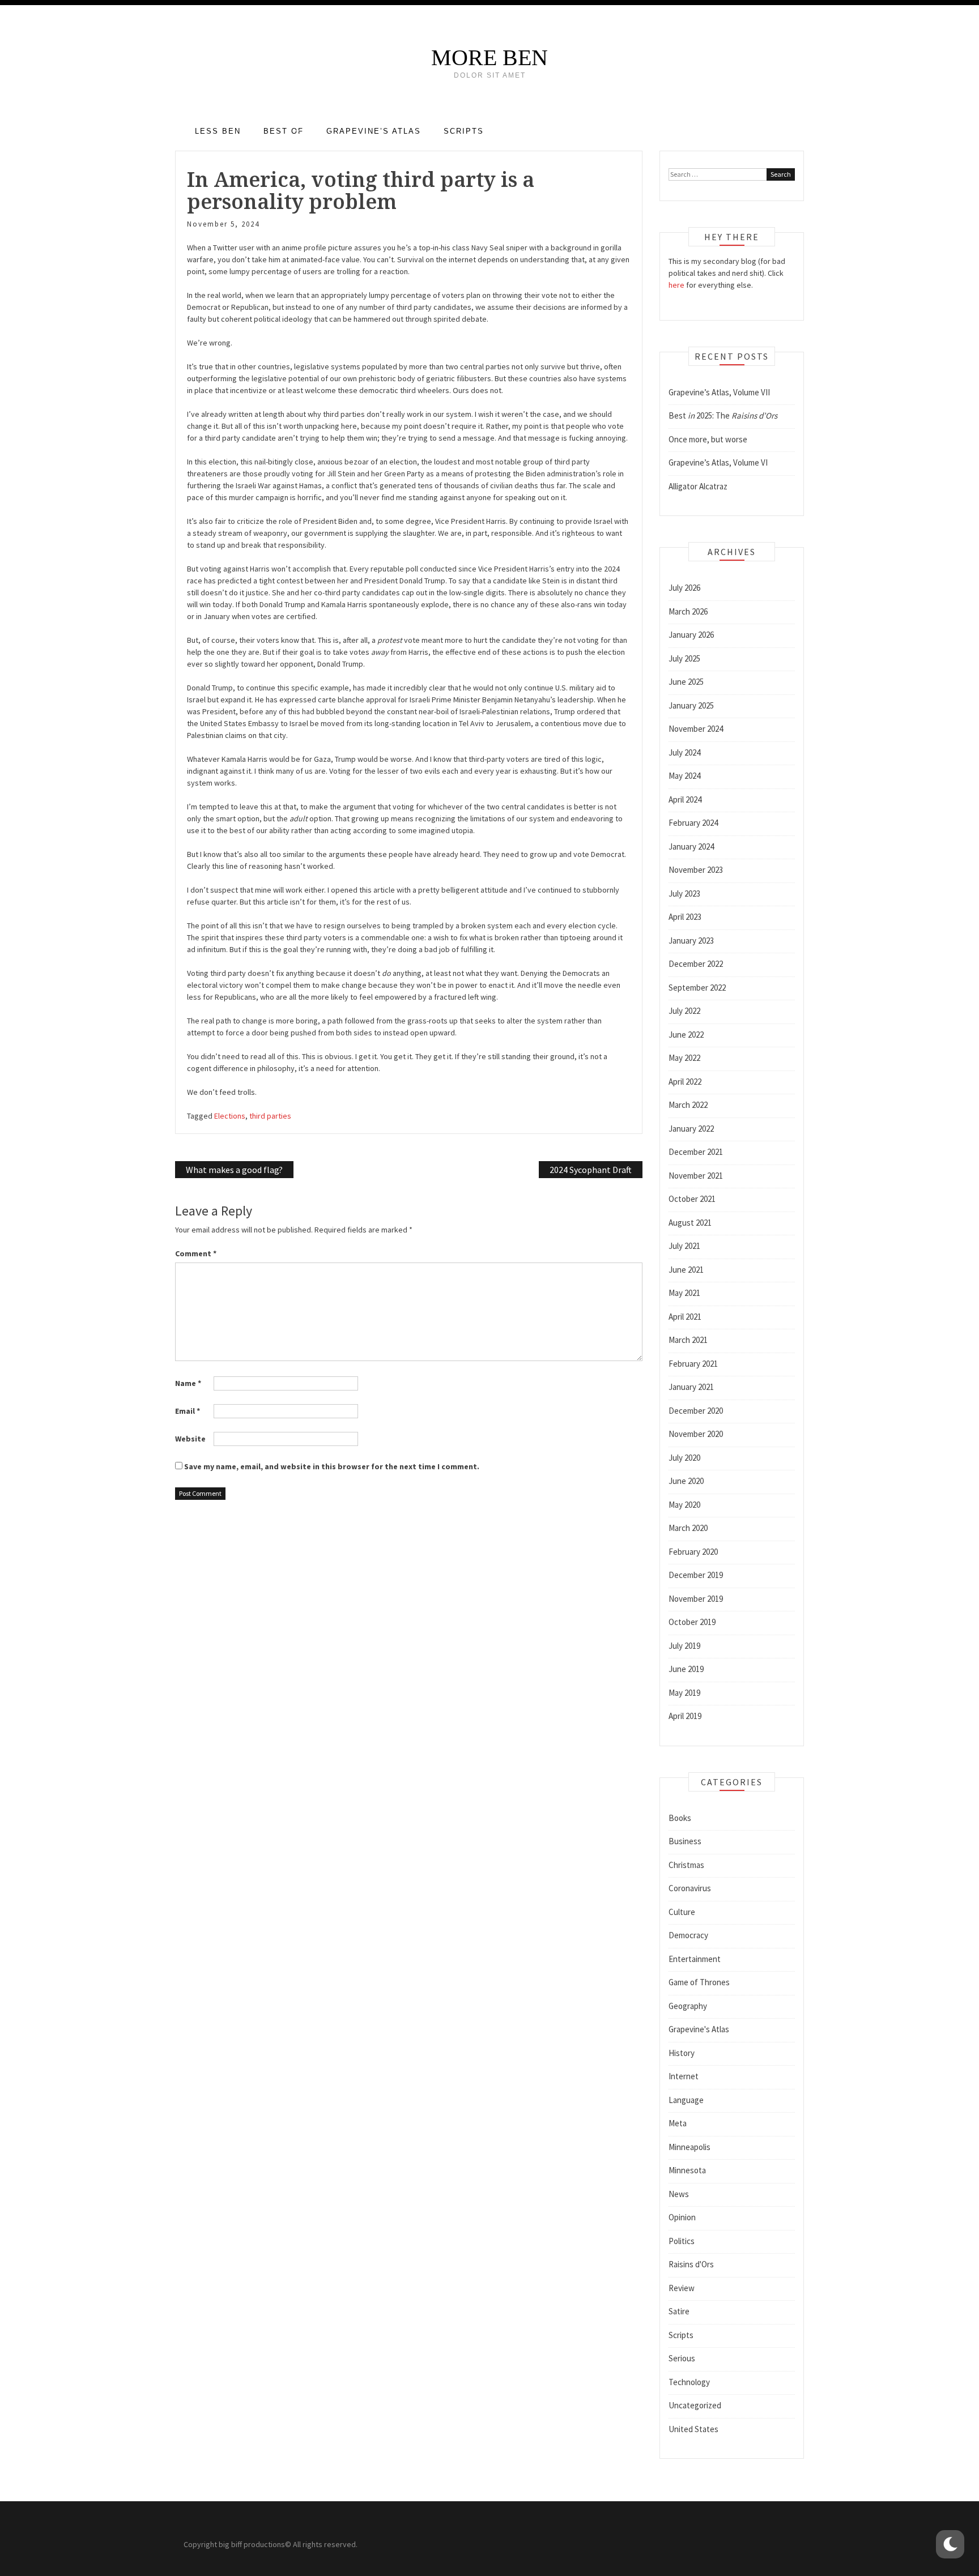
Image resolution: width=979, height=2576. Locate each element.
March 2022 (688, 1105)
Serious (682, 2358)
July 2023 (684, 894)
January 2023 (691, 941)
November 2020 (696, 1434)
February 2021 (693, 1364)
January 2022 (691, 1129)
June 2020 (686, 1481)
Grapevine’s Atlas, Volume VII (719, 392)
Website (190, 1439)
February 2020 (693, 1552)
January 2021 (691, 1387)
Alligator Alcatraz (698, 486)
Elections (230, 1116)
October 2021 (692, 1199)
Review (682, 2288)
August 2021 (690, 1223)
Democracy (688, 1935)
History (682, 2053)
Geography (688, 2006)
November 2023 (696, 870)
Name (188, 1383)
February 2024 (693, 823)
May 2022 (684, 1058)
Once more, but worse (708, 439)
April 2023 (685, 917)
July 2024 (684, 752)
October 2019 (692, 1622)
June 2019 (686, 1669)
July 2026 (684, 588)
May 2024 (684, 776)
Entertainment (695, 1959)
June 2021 (686, 1270)
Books (680, 1818)
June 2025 (686, 682)
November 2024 (696, 729)
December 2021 (696, 1152)
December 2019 (696, 1575)
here (676, 285)
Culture (682, 1912)
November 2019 (696, 1599)
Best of (284, 131)
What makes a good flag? (234, 1170)
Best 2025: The (723, 415)
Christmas (686, 1865)
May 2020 (684, 1505)
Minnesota (687, 2170)
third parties (270, 1116)
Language (686, 2100)
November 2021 (696, 1176)
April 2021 (685, 1317)
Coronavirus (690, 1888)
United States (693, 2429)
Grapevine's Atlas (699, 2029)
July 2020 (684, 1458)
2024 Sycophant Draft (591, 1170)
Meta (678, 2123)
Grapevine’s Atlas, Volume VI (718, 462)
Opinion (682, 2217)
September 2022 (697, 988)
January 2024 (691, 846)
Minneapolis (689, 2147)
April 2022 (685, 1082)
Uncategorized (695, 2405)
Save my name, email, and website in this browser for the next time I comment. (332, 1466)
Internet (684, 2076)
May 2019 (684, 1693)
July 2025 (684, 658)
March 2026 (688, 611)
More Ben (489, 57)
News (679, 2194)
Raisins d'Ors (691, 2264)
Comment (196, 1253)
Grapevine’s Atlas (374, 131)
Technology (689, 2382)
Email (188, 1411)
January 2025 (691, 705)
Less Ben (218, 131)
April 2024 (685, 799)
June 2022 (686, 1035)
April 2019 (685, 1716)
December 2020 (696, 1411)
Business (685, 1841)
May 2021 (684, 1293)
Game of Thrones (699, 1982)
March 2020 (688, 1528)
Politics (682, 2241)
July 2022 (684, 1011)
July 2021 (684, 1246)
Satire (679, 2311)
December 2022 (696, 964)
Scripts (464, 131)
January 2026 (691, 635)
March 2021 (688, 1340)
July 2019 (684, 1646)
